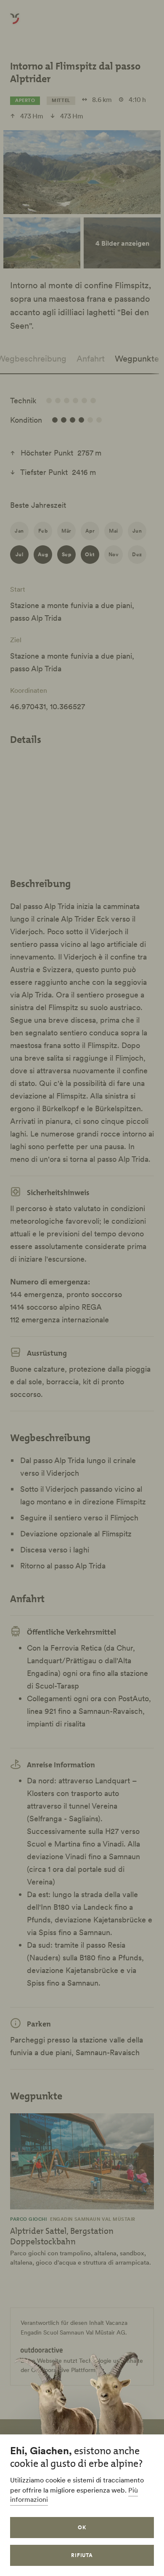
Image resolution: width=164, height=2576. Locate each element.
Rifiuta (82, 2555)
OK (82, 2527)
